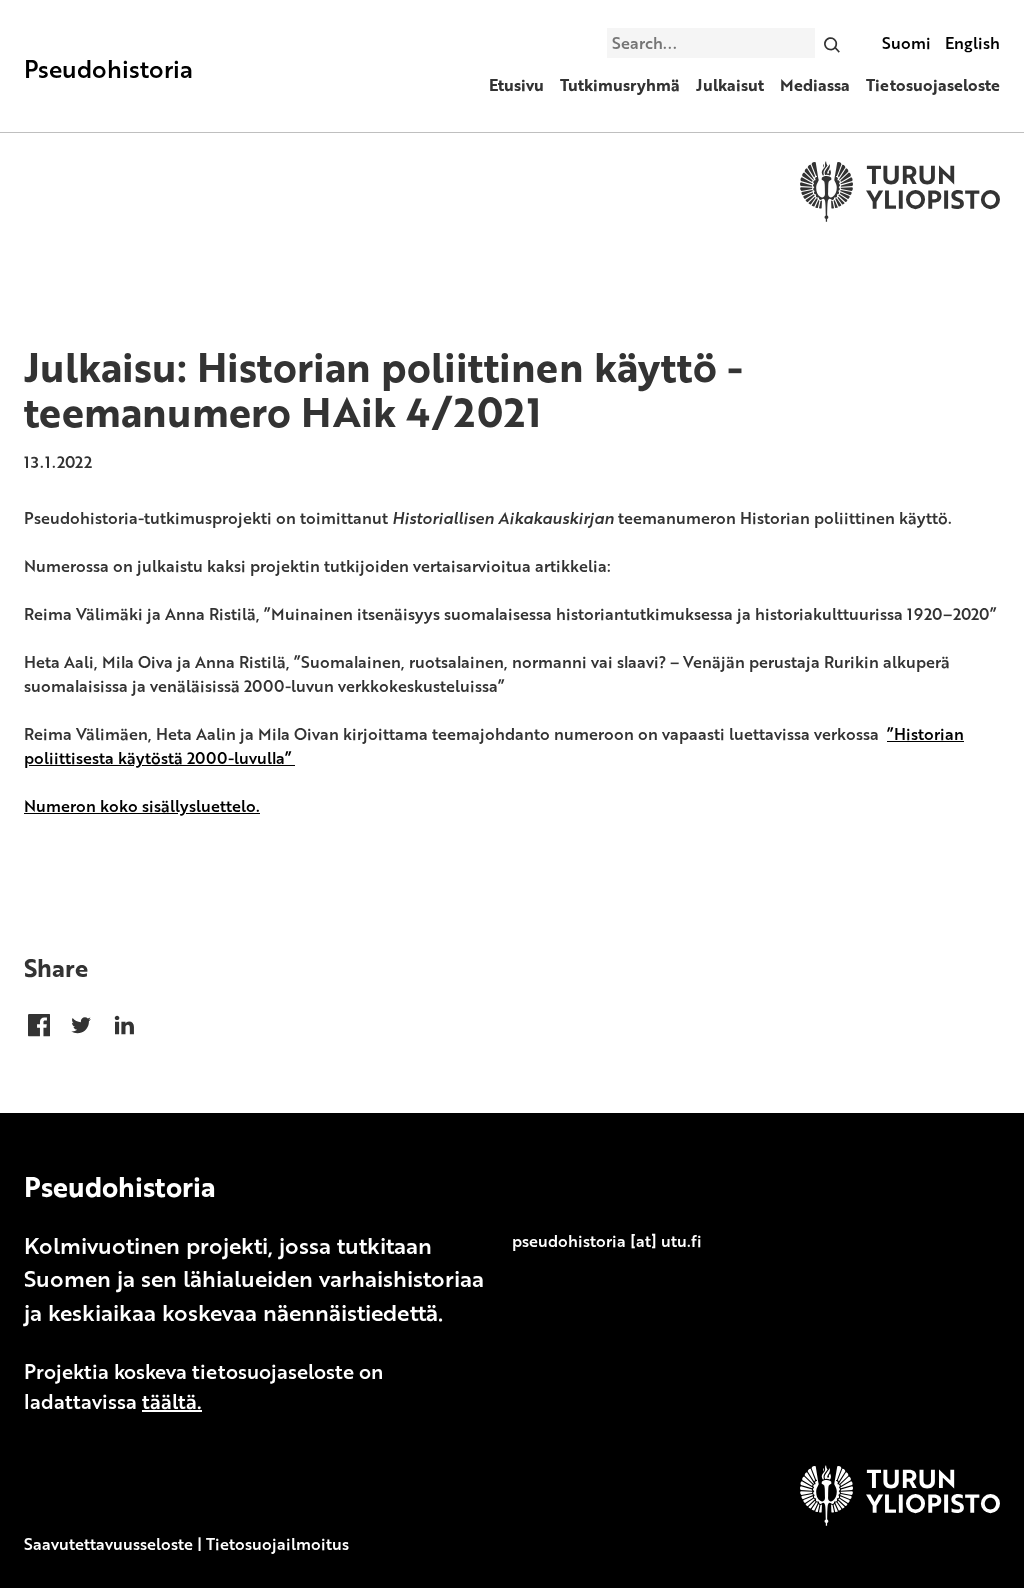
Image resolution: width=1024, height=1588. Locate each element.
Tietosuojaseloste (933, 85)
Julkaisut (730, 85)
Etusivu (516, 85)
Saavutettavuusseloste (108, 1544)
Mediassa (815, 85)
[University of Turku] (900, 1520)
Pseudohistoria (108, 68)
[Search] (832, 43)
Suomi (906, 43)
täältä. (172, 1401)
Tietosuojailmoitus (277, 1544)
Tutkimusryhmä (620, 85)
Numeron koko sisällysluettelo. (142, 806)
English (972, 43)
